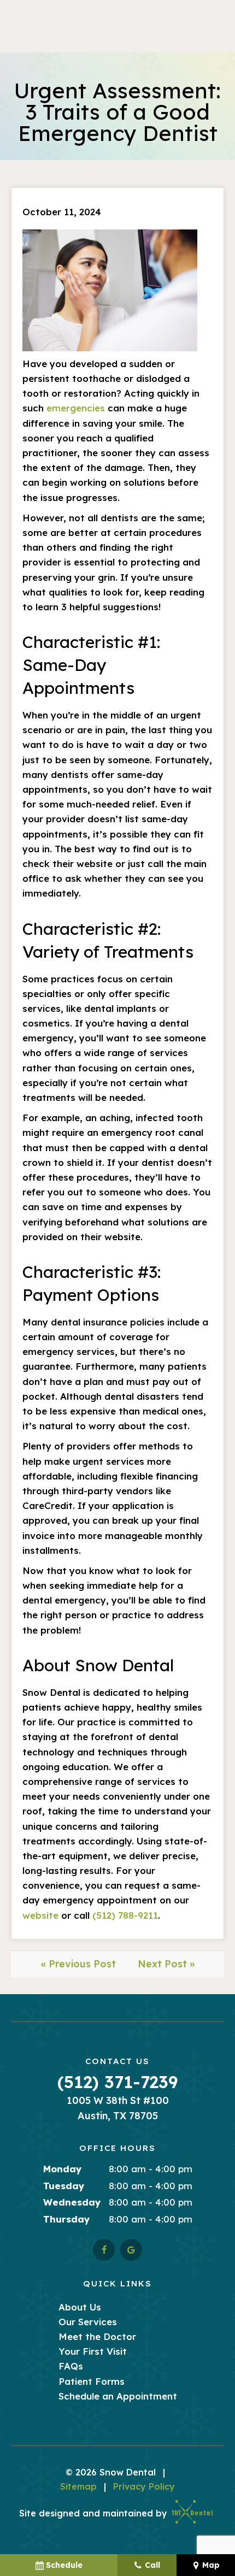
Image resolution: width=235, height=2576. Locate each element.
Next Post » (166, 1964)
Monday (63, 2169)
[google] (131, 2250)
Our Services (88, 2322)
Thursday (67, 2219)
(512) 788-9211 (125, 1915)
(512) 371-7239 (117, 2082)
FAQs (71, 2366)
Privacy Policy (144, 2486)
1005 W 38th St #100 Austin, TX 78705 (118, 2108)
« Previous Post (78, 1964)
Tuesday (64, 2186)
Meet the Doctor (97, 2336)
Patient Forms (92, 2381)
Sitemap (78, 2486)
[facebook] (104, 2250)
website (40, 1915)
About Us (80, 2307)
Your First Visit (93, 2351)
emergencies (76, 408)
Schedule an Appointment (118, 2396)
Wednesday (72, 2202)
